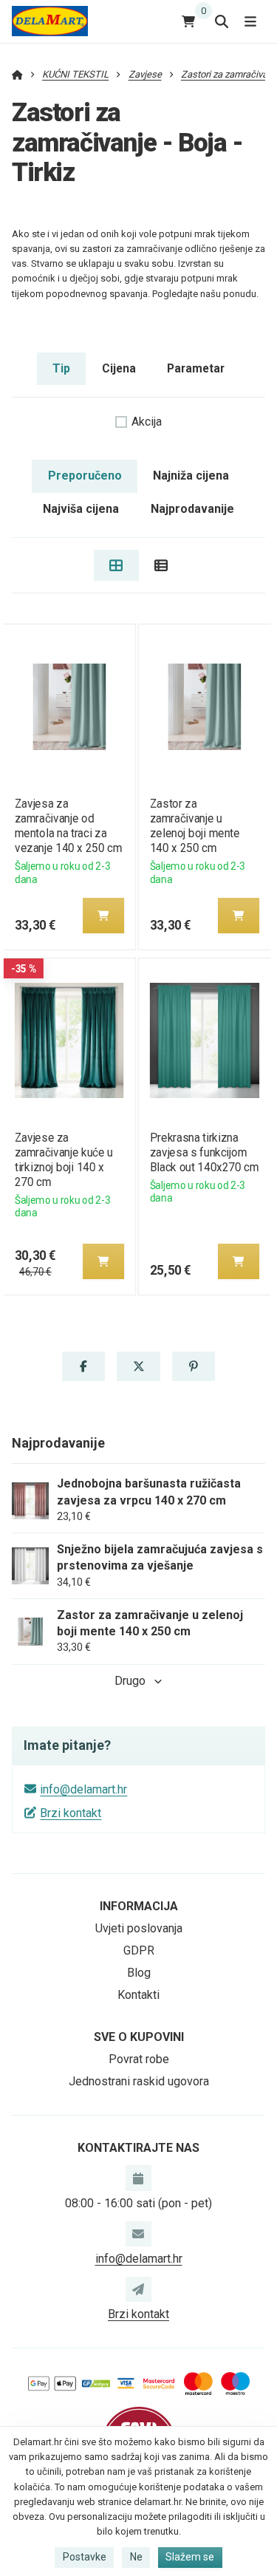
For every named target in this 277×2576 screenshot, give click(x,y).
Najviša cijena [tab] (81, 509)
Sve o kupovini (139, 2037)
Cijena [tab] (119, 368)
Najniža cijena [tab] (191, 476)
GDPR (139, 1950)
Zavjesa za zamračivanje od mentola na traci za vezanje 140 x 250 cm (68, 826)
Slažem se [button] (190, 2557)
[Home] (50, 21)
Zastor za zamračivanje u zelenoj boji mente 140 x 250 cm (195, 826)
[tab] (116, 565)
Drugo (130, 1681)
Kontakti (138, 1995)
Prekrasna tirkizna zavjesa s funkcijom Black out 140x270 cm (204, 1152)
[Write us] (138, 2289)
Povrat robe (139, 2059)
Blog (139, 1973)
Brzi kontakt (71, 1813)
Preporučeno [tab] (85, 476)
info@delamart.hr (83, 1789)
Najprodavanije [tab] (192, 509)
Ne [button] (136, 2557)
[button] (103, 916)
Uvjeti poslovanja (139, 1928)
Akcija (147, 422)
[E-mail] (138, 2234)
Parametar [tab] (196, 368)
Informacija (139, 1906)
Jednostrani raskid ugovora (139, 2081)
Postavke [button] (85, 2557)
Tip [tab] (61, 368)
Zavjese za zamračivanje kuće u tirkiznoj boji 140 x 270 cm (63, 1160)
